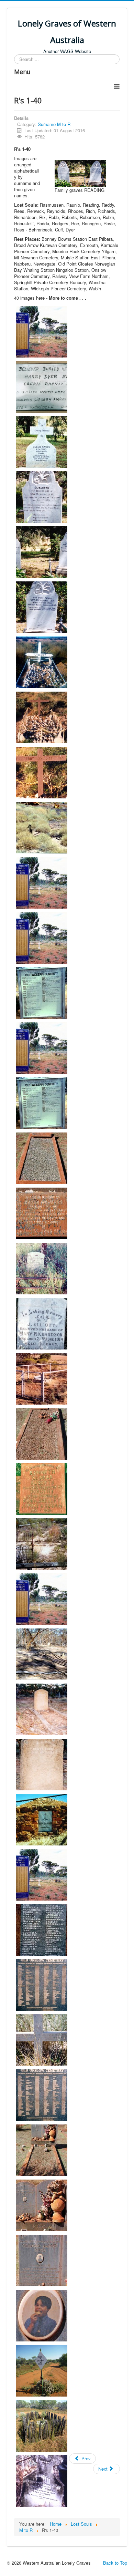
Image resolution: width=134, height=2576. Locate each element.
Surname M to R (54, 124)
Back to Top (115, 2563)
